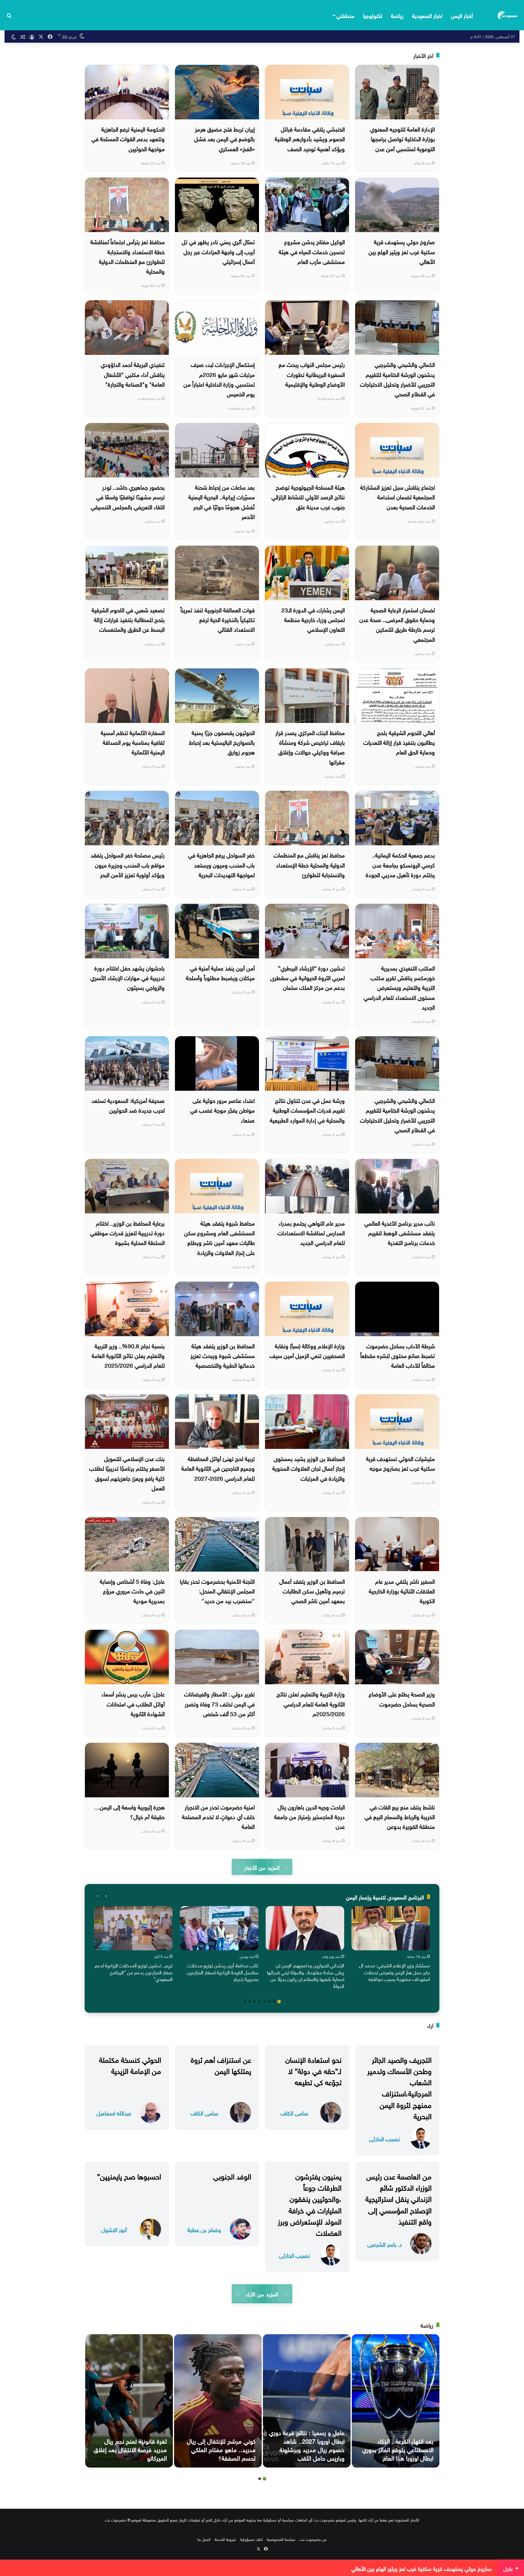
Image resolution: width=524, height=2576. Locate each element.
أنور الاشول (114, 2229)
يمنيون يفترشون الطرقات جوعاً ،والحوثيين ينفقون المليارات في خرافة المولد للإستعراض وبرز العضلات (310, 2204)
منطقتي (345, 15)
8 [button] (245, 2002)
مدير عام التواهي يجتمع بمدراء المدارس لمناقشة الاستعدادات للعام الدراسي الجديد (311, 1232)
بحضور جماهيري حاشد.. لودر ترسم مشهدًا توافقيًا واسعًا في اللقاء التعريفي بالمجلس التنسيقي (128, 496)
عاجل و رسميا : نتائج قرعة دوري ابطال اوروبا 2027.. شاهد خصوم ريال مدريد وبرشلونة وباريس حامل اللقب (307, 2445)
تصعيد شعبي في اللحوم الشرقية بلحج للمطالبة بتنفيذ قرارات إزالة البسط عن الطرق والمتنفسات (128, 619)
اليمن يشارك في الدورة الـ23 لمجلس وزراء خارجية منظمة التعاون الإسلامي (313, 619)
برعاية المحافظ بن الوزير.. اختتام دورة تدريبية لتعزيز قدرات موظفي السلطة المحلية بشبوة (127, 1232)
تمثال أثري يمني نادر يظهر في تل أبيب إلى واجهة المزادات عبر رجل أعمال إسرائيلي (218, 251)
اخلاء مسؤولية (251, 2539)
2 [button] (274, 2002)
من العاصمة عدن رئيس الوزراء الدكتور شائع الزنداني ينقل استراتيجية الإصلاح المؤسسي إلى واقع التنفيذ (398, 2198)
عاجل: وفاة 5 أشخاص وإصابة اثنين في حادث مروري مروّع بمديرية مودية (132, 1591)
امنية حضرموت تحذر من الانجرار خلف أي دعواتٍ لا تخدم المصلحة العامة (218, 1816)
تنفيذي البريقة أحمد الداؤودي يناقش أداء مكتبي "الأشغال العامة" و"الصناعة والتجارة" (133, 374)
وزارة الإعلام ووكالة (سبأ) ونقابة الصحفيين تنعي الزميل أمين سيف (307, 1350)
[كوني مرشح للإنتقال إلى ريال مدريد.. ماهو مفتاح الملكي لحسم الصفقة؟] (218, 2401)
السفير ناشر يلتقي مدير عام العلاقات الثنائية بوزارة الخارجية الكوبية (402, 1591)
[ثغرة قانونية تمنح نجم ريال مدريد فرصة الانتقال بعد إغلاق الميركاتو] (129, 2401)
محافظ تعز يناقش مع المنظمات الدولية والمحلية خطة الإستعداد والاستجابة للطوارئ (309, 864)
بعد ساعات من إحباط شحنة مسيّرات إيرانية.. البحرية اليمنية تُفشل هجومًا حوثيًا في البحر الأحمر (222, 501)
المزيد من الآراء (262, 2293)
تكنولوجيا (373, 15)
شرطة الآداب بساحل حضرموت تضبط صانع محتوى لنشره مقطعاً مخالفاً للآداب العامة (398, 1355)
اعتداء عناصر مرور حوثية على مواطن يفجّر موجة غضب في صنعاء (222, 1110)
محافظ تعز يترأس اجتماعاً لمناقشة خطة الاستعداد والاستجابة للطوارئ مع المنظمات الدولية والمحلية (128, 256)
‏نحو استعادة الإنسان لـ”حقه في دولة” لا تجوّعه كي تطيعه (313, 2070)
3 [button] (269, 2002)
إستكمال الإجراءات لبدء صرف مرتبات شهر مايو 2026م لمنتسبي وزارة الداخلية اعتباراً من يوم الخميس (219, 379)
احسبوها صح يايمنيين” (129, 2175)
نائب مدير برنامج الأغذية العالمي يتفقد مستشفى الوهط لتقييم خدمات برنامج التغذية (400, 1232)
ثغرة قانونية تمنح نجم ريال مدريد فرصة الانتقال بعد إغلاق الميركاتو (130, 2449)
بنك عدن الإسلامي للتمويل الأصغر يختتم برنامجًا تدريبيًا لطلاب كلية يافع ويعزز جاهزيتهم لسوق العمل (127, 1473)
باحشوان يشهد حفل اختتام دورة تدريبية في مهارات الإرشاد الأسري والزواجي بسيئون (128, 977)
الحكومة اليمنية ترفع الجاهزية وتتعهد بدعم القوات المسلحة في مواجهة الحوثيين (128, 138)
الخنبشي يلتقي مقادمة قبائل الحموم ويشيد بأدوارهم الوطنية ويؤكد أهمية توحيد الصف (310, 138)
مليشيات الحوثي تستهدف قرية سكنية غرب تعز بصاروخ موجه (400, 1463)
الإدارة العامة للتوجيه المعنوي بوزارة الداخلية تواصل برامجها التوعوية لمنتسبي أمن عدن (402, 138)
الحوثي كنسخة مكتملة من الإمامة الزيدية (130, 2064)
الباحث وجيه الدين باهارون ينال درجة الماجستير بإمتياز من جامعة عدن (309, 1816)
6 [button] (255, 2002)
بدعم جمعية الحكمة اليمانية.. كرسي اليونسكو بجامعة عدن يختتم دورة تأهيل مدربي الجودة (400, 864)
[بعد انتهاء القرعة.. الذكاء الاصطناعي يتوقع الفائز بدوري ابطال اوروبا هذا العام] (396, 2401)
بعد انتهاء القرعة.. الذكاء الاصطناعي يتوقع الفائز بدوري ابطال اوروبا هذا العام (398, 2449)
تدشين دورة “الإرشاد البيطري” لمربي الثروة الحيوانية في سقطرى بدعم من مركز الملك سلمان (307, 977)
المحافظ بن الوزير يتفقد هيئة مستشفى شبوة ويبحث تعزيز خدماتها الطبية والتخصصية (223, 1355)
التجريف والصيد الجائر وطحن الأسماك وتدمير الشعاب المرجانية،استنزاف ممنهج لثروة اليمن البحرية (399, 2087)
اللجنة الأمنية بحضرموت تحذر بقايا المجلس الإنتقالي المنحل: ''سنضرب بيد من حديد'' (217, 1591)
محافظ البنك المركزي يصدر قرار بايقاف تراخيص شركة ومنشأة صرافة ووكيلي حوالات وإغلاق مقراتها (310, 747)
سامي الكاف (294, 2113)
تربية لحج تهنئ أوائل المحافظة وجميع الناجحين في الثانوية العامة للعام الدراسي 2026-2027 (218, 1468)
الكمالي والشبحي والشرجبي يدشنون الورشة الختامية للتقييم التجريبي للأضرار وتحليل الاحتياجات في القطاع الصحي (397, 379)
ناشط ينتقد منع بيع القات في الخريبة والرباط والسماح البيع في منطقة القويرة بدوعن (400, 1816)
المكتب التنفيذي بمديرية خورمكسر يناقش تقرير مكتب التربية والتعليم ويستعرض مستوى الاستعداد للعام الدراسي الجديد (399, 987)
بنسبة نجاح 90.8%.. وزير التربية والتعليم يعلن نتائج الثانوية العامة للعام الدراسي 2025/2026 (128, 1355)
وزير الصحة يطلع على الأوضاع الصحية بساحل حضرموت (402, 1698)
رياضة (397, 15)
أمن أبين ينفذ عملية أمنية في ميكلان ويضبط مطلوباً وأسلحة (220, 972)
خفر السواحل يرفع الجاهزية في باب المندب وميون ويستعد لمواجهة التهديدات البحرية (221, 864)
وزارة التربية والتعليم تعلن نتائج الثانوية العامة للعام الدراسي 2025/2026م (311, 1703)
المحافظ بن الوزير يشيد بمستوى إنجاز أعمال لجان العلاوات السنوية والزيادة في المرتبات (309, 1468)
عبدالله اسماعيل (114, 2113)
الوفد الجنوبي (232, 2175)
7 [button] (250, 2002)
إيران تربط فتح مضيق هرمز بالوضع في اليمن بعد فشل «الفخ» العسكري (224, 138)
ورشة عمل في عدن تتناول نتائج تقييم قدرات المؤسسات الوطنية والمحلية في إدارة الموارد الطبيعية (307, 1110)
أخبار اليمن (462, 15)
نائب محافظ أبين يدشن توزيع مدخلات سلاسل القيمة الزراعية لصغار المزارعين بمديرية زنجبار (223, 1972)
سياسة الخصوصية (281, 2539)
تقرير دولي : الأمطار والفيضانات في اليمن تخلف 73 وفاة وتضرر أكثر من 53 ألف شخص (219, 1703)
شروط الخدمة (225, 2539)
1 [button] (279, 2002)
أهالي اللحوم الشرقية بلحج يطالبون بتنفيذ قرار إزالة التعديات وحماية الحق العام (399, 742)
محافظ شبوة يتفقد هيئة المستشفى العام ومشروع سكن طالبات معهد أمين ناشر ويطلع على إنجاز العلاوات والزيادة (219, 1237)
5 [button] (260, 2002)
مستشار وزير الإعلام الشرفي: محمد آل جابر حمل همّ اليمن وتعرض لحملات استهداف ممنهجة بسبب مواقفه (395, 1972)
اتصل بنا (204, 2539)
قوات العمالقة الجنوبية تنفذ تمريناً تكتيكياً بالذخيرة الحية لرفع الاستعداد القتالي (218, 619)
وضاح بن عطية (204, 2229)
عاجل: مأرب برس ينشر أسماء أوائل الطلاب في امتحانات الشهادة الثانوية (133, 1703)
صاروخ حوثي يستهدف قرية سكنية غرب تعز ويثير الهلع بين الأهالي (402, 251)
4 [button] (264, 2002)
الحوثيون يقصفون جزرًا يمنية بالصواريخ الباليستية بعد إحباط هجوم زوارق (222, 742)
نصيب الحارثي (385, 2138)
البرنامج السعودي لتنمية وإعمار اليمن (385, 1897)
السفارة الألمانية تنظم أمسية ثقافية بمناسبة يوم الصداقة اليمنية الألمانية (133, 742)
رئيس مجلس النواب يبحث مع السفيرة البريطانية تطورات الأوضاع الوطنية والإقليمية (312, 374)
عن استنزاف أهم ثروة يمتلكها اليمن (221, 2064)
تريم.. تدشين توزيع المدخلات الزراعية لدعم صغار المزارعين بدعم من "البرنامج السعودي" (134, 1972)
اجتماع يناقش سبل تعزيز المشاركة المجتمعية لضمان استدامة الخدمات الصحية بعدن (398, 496)
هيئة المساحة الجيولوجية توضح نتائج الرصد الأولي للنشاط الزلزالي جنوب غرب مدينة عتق (308, 496)
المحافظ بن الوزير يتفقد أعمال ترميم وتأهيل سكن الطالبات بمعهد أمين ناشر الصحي (312, 1591)
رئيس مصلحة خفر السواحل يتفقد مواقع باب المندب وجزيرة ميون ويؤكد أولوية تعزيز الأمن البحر (128, 864)
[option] (391, 1945)
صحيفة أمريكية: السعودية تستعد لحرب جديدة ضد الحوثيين (128, 1105)
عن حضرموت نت (313, 2539)
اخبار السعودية (427, 15)
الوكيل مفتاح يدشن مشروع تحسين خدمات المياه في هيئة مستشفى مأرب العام (312, 251)
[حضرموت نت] (508, 15)
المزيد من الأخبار (262, 1867)
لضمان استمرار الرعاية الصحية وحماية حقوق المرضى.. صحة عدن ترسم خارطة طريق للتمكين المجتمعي (397, 624)
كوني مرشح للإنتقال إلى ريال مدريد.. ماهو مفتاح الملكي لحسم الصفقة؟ (221, 2449)
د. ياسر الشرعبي (385, 2244)
